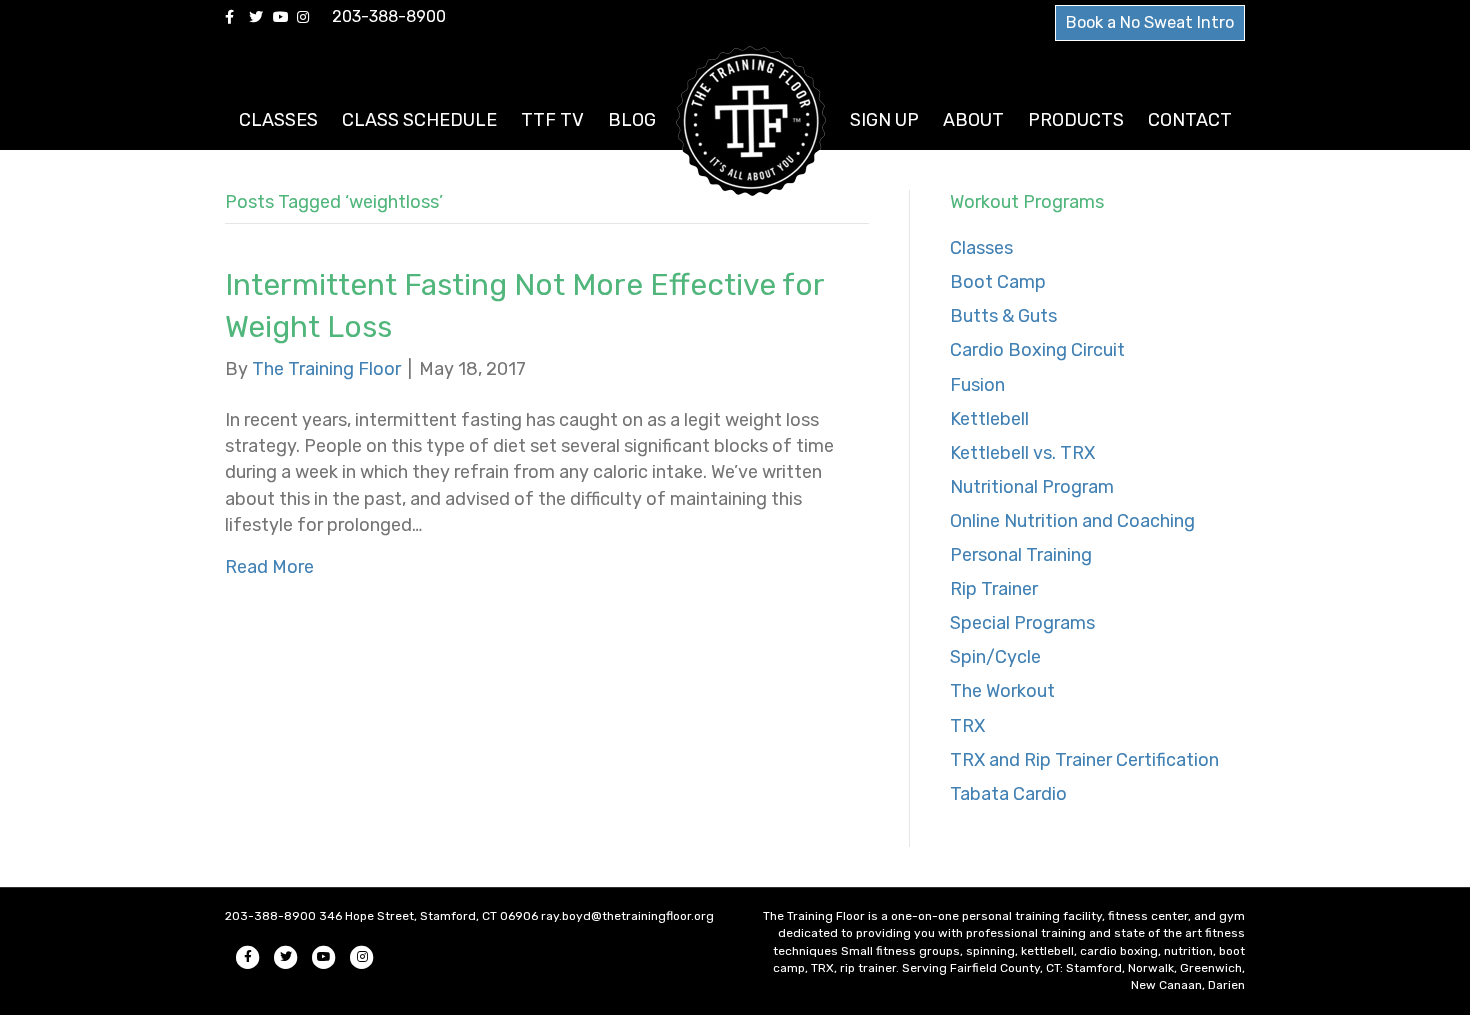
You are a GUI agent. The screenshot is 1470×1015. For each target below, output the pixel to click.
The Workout (1002, 691)
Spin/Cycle (995, 657)
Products (1076, 120)
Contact (1190, 120)
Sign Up (884, 120)
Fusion (977, 385)
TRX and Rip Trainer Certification (1084, 760)
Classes (278, 120)
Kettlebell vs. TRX (1022, 453)
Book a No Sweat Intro (1150, 22)
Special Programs (1022, 623)
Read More (269, 567)
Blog (632, 120)
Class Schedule (419, 120)
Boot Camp (998, 282)
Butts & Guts (1003, 316)
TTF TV (552, 120)
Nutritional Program (1032, 487)
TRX (967, 726)
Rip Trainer (994, 589)
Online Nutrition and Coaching (1072, 521)
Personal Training (1021, 555)
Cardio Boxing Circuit (1037, 350)
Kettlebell (989, 419)
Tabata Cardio (1008, 794)
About (973, 120)
